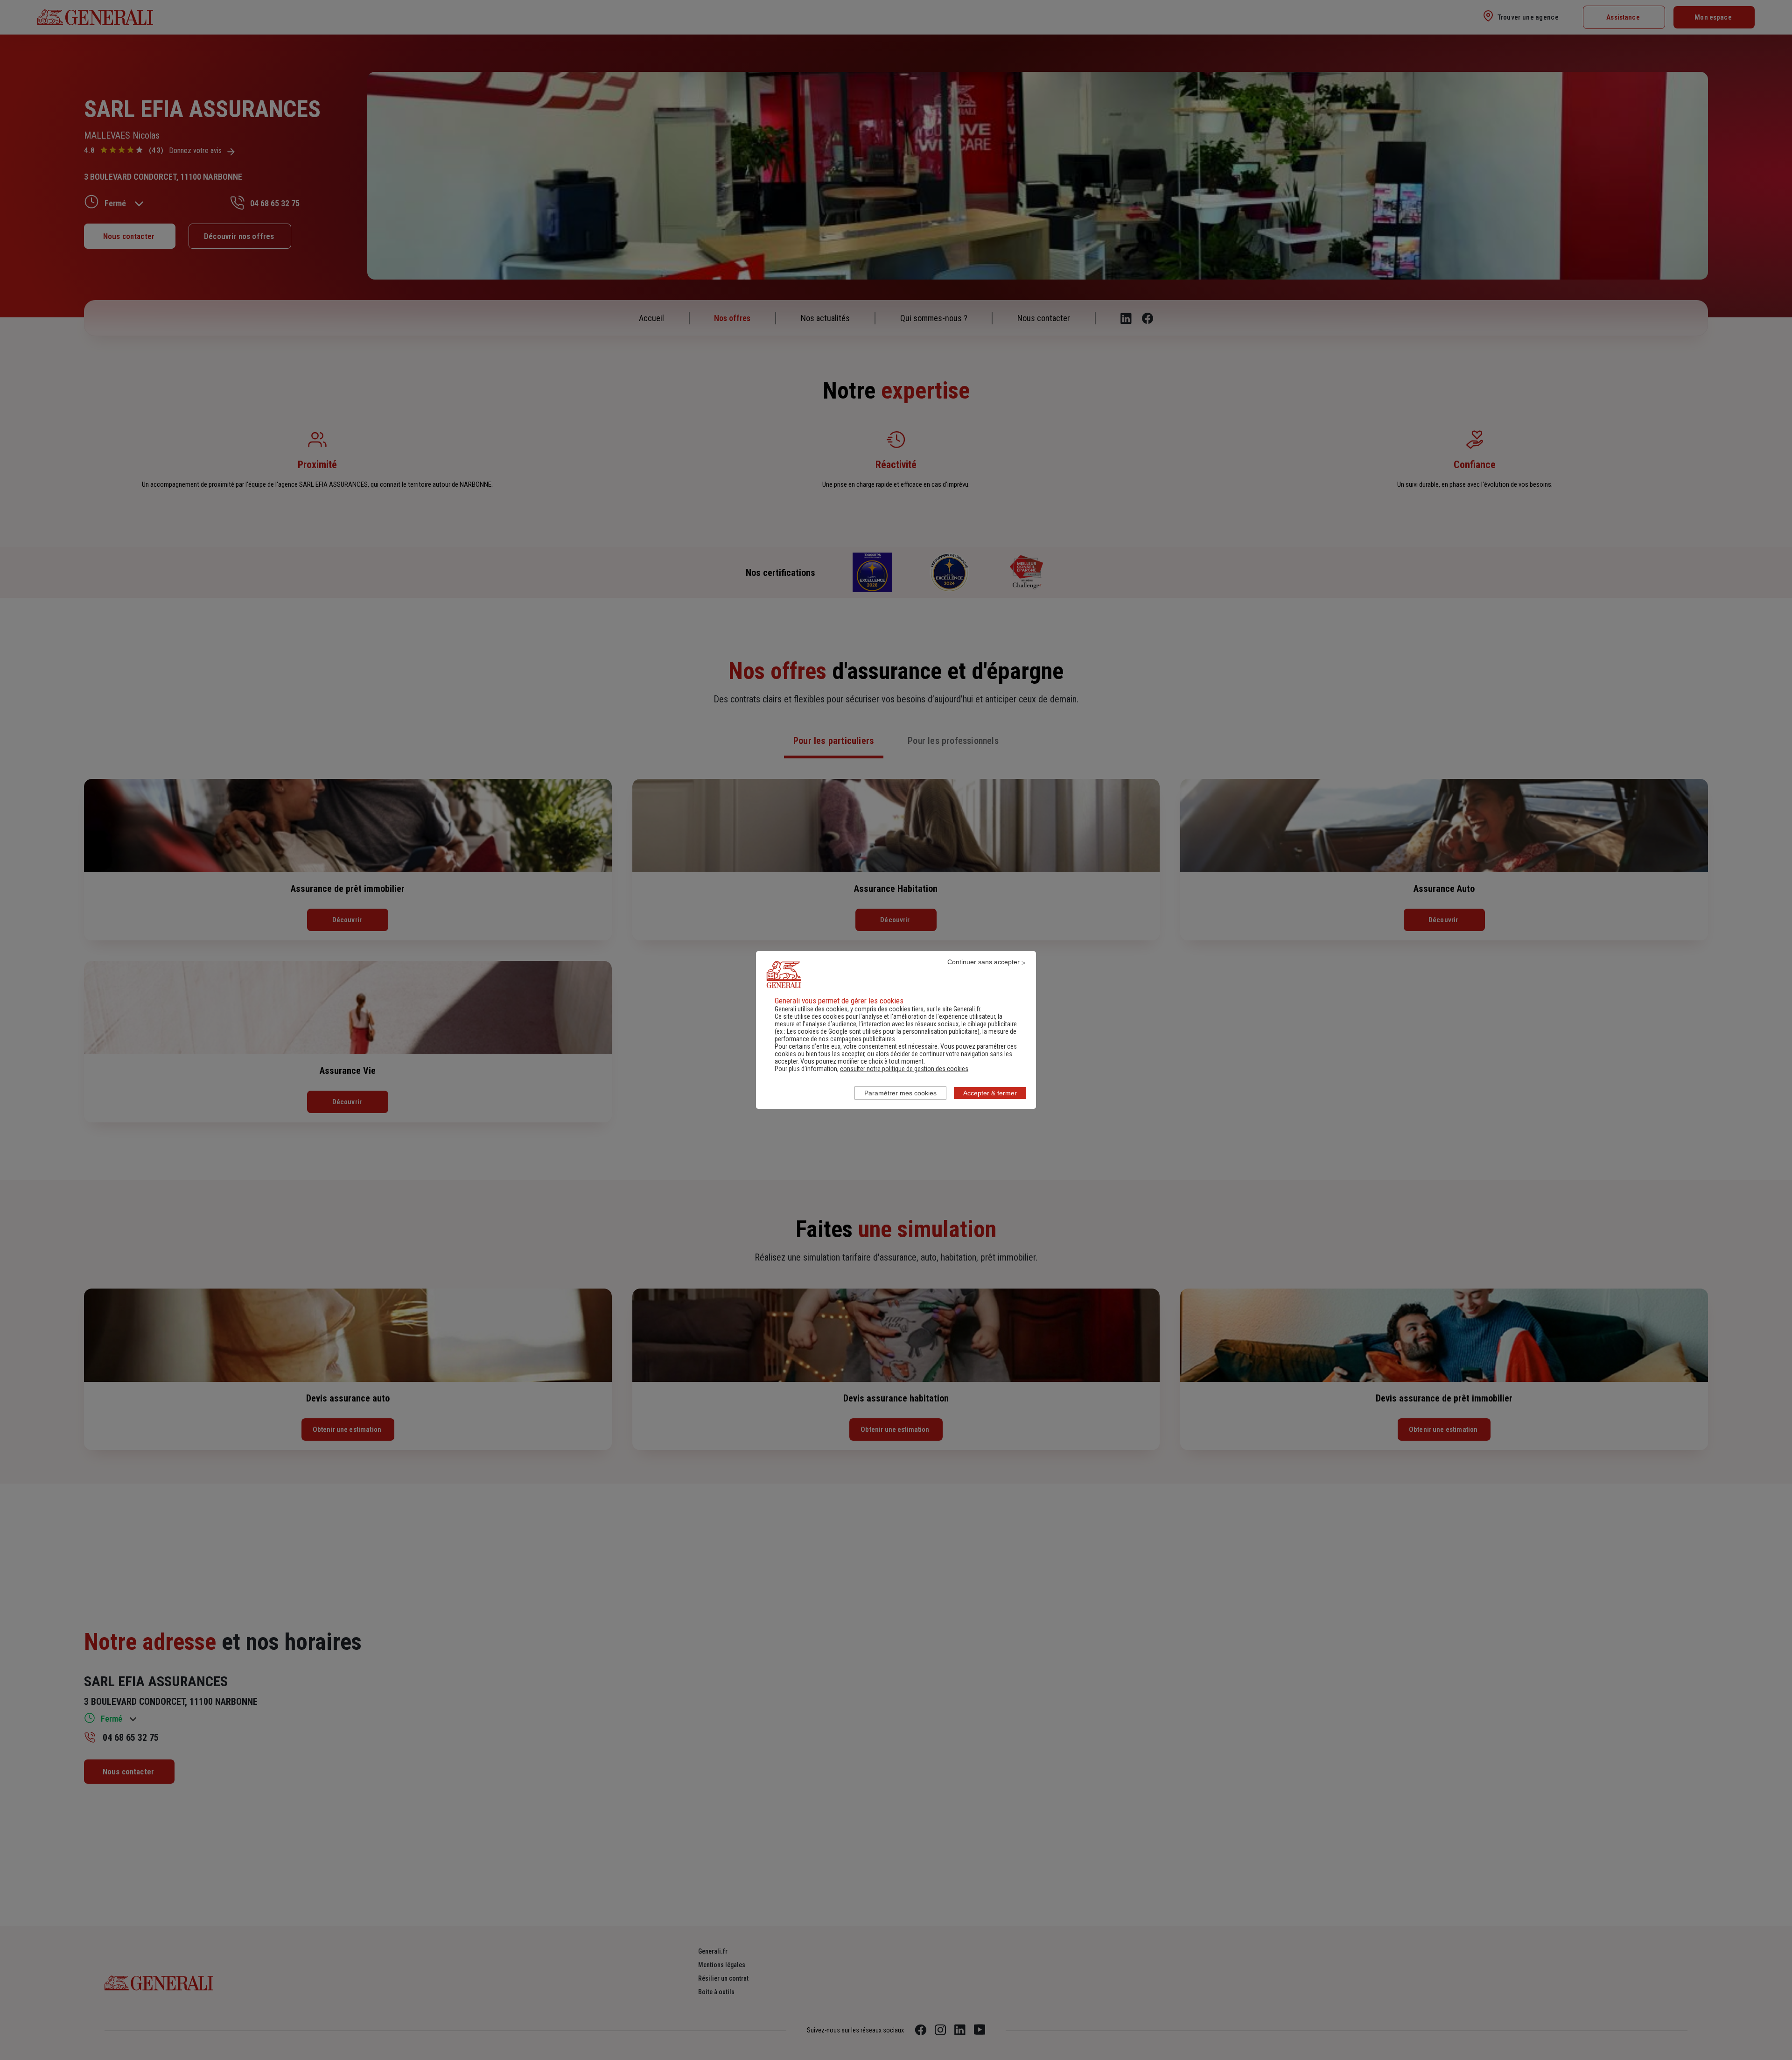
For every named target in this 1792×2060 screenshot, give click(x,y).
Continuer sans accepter (983, 962)
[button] (904, 1069)
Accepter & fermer (990, 1093)
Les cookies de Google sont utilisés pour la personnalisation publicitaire (882, 1031)
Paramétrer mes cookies (900, 1093)
